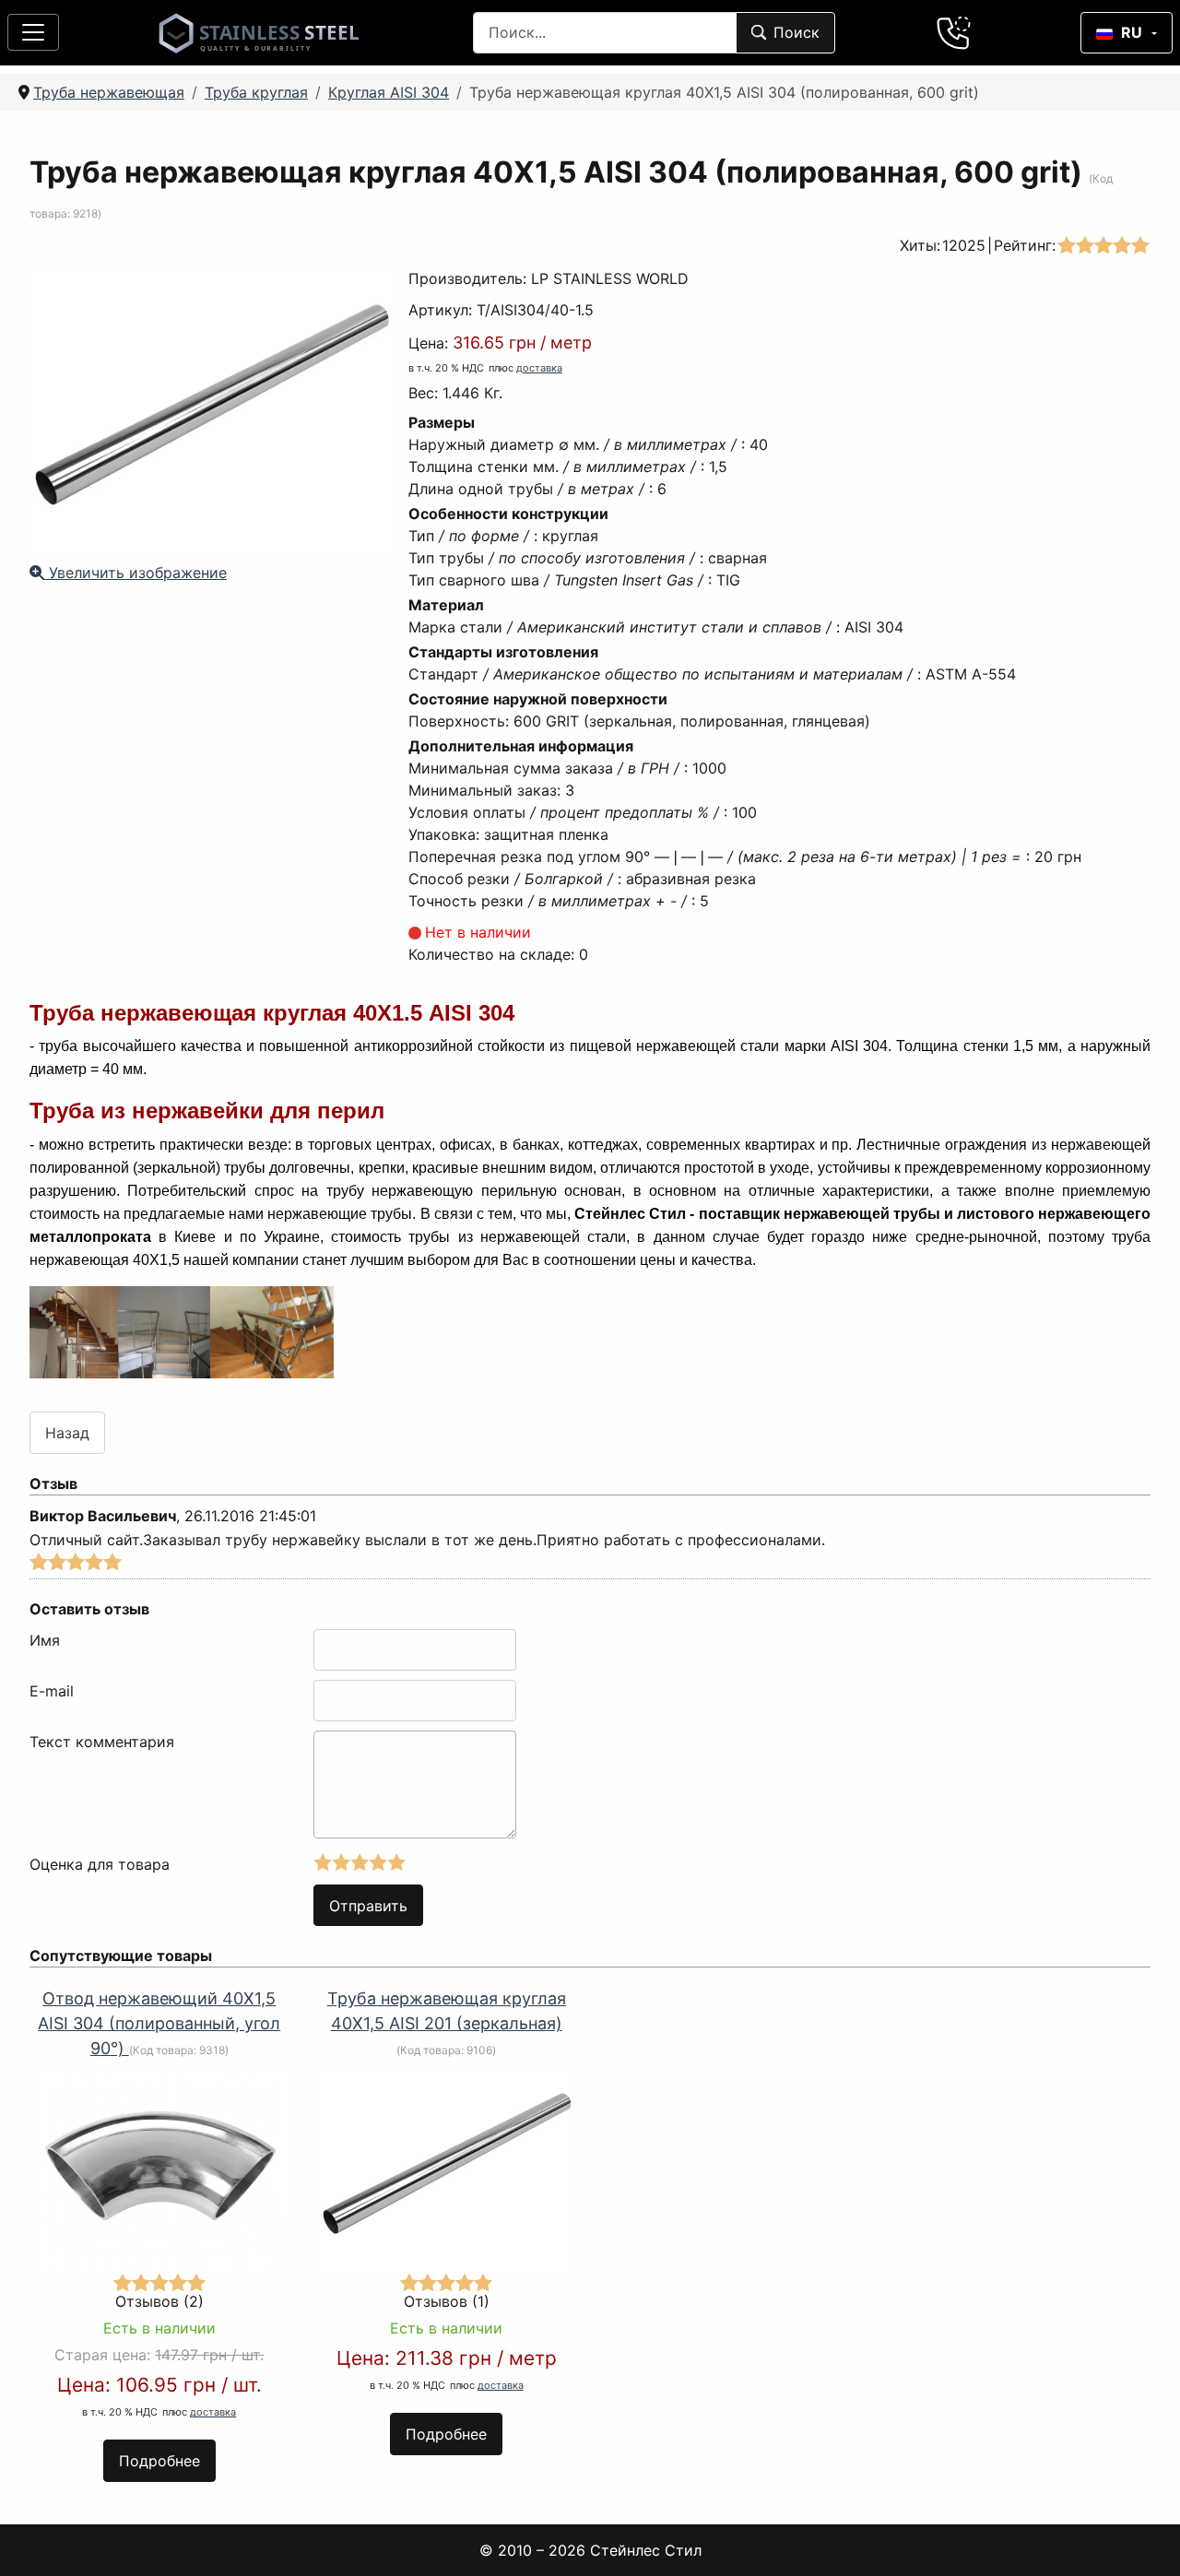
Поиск (796, 32)
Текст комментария (102, 1742)
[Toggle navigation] (33, 32)
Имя (45, 1640)
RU (1132, 32)
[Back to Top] (1142, 2538)
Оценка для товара (100, 1864)
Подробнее (159, 2461)
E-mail (52, 1691)
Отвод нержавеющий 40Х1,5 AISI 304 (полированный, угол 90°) (159, 2023)
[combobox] (605, 33)
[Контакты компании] (954, 32)
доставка (539, 368)
